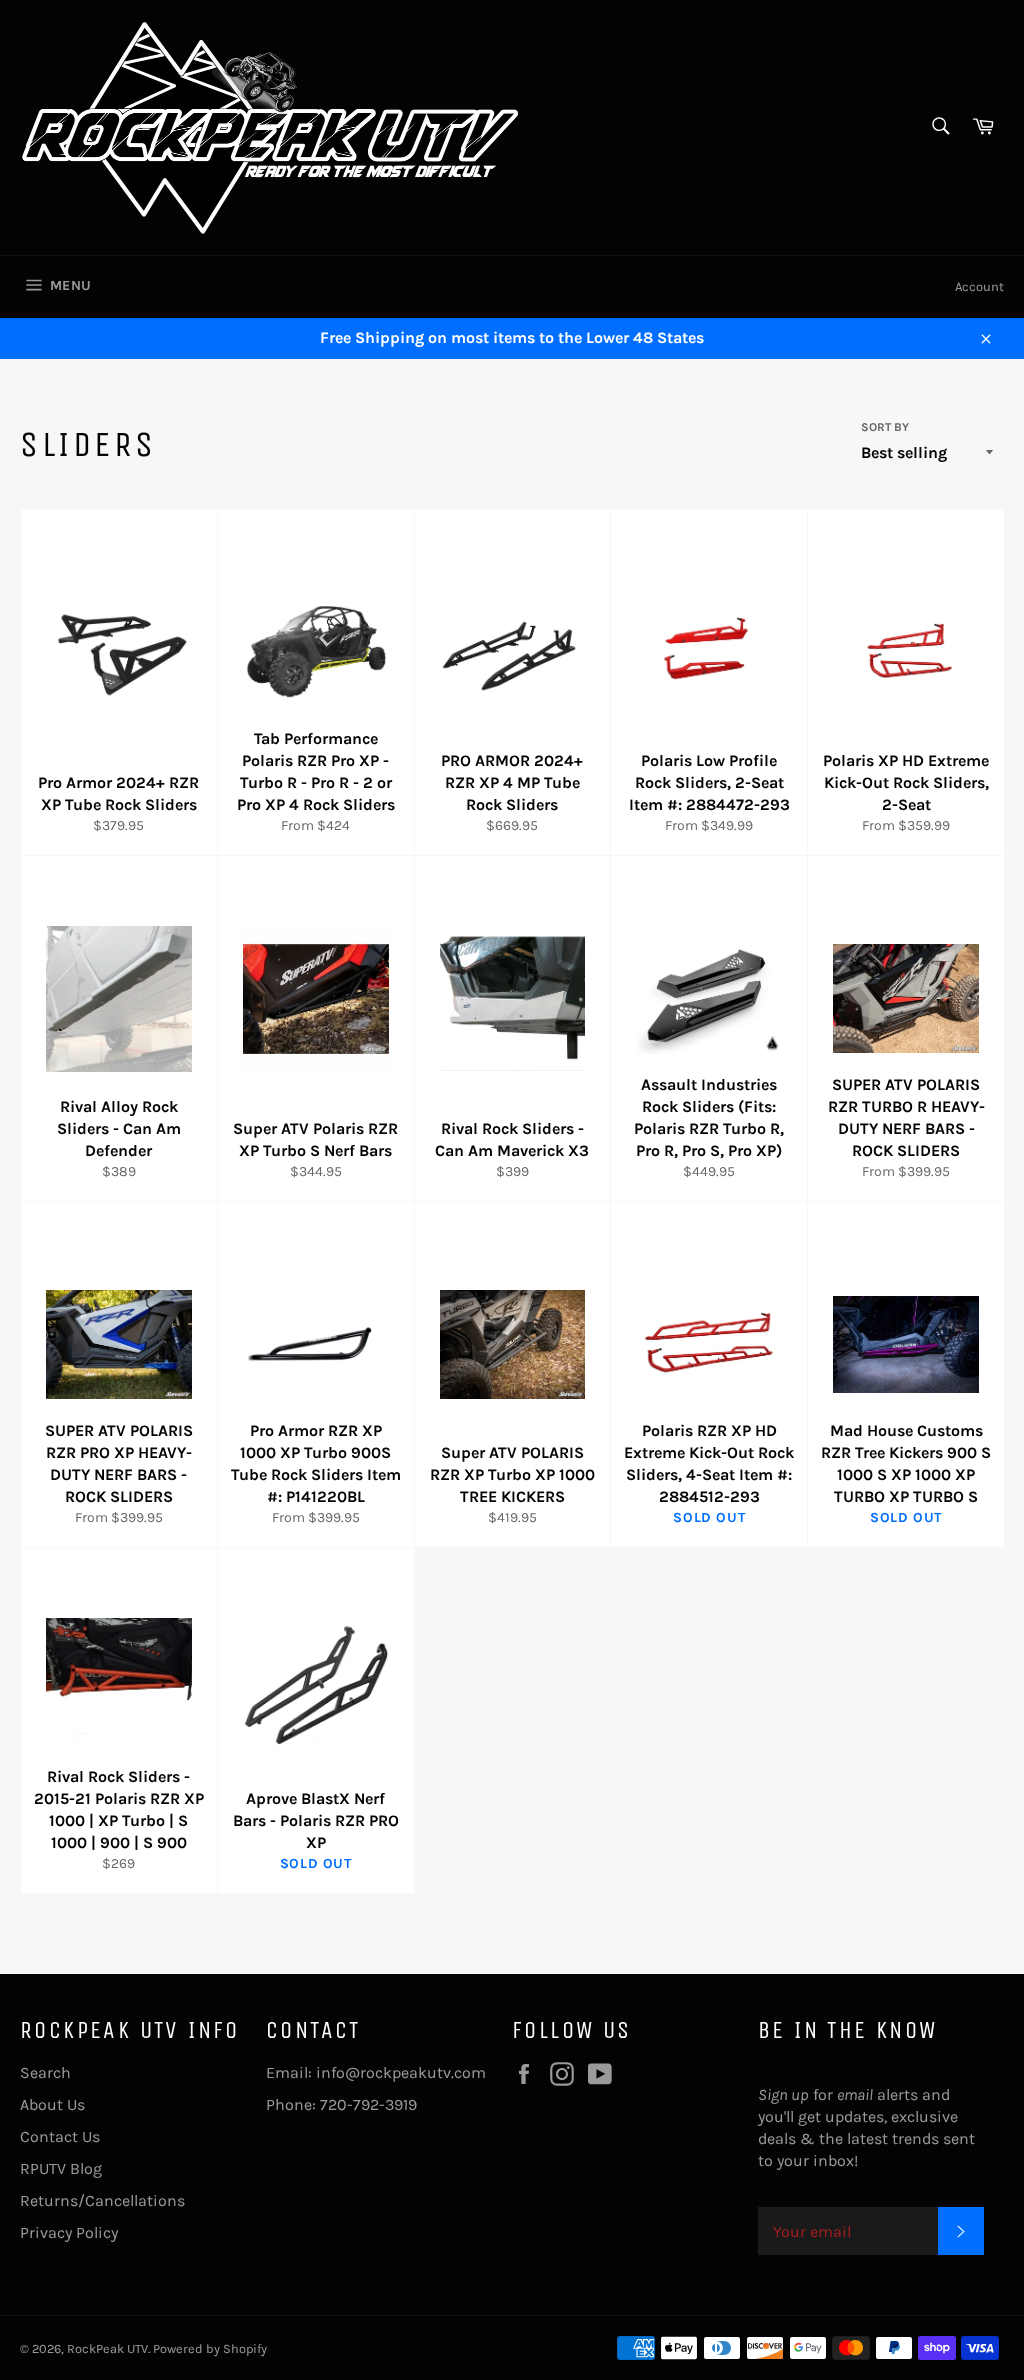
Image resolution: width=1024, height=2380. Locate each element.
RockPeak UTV (107, 2348)
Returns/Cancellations (102, 2200)
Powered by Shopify (210, 2348)
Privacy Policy (69, 2232)
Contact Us (60, 2136)
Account (979, 286)
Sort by (885, 427)
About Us (52, 2104)
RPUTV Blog (61, 2168)
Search (45, 2072)
